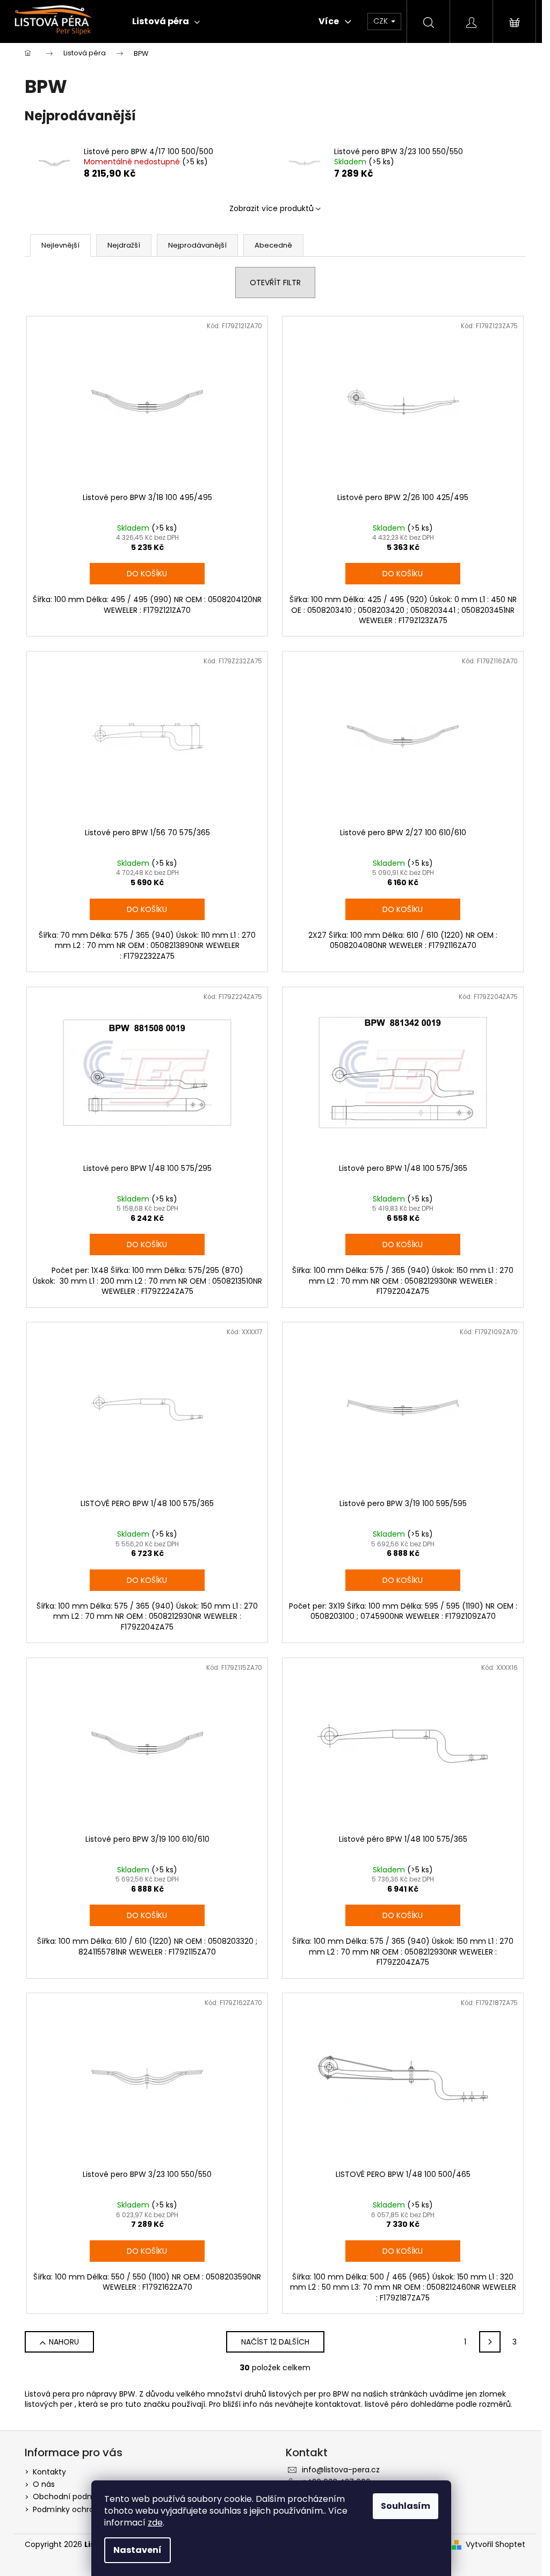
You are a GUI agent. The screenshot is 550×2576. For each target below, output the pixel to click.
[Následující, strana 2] (490, 2342)
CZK (382, 21)
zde (155, 2523)
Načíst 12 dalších (275, 2342)
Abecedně (273, 245)
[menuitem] (166, 21)
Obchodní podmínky (71, 2497)
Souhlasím (406, 2506)
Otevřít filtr (275, 283)
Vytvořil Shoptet (495, 2545)
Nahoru (64, 2342)
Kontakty (49, 2472)
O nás (44, 2484)
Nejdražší (124, 245)
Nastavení (137, 2550)
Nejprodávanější (197, 245)
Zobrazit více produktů (272, 208)
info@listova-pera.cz (341, 2470)
